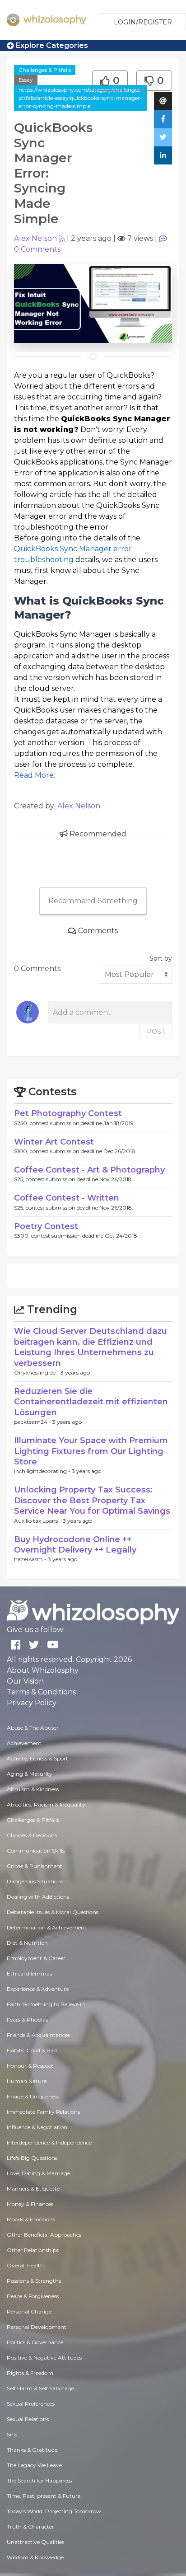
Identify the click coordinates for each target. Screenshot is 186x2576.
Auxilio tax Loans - (38, 1521)
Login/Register (143, 22)
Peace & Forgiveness (33, 2296)
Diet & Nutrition (27, 1943)
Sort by (161, 958)
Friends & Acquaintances (38, 2035)
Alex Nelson (35, 238)
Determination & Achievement (47, 1927)
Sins (12, 2434)
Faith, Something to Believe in (46, 2004)
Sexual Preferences (31, 2404)
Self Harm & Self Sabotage (40, 2388)
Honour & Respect (30, 2066)
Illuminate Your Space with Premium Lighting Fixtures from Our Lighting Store (91, 1451)
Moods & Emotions (31, 2219)
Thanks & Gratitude (32, 2450)
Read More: (35, 775)
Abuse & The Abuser (33, 1728)
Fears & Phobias (27, 2020)
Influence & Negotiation (37, 2127)
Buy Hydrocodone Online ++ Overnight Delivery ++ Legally (75, 1545)
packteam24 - (33, 1422)
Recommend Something (93, 901)
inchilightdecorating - (43, 1471)
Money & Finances (30, 2204)
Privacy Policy (32, 1703)
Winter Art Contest (54, 1142)
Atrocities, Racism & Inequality (46, 1804)
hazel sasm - (31, 1559)
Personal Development (37, 2327)
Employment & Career (36, 1958)
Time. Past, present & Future (44, 2496)
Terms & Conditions (41, 1692)
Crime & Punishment (35, 1866)
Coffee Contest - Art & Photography (89, 1170)
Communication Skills (36, 1851)
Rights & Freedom (30, 2373)
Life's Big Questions (32, 2158)
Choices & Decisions (32, 1835)
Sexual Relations (28, 2419)
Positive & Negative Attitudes (44, 2358)
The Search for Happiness (39, 2480)
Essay (26, 80)
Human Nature (27, 2081)
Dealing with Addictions (38, 1897)
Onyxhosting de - (37, 1372)
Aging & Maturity (30, 1774)
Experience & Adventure (38, 1989)
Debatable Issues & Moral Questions (53, 1912)
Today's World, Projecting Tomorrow (54, 2511)
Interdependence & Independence (49, 2142)
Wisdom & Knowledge (35, 2557)
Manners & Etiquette (33, 2189)
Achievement (24, 1743)
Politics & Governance (35, 2342)
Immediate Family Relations (43, 2112)
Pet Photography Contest (68, 1113)
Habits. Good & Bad (32, 2050)
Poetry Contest (46, 1226)
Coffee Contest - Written (67, 1198)
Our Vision (25, 1681)
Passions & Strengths (34, 2281)
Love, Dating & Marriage (38, 2173)
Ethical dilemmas (29, 1973)
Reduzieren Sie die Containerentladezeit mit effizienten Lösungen (91, 1402)
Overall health (25, 2265)
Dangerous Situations (35, 1881)
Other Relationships (33, 2250)
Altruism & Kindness (33, 1789)
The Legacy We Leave (34, 2465)
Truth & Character (30, 2527)
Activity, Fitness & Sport (37, 1758)
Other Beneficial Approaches (44, 2235)
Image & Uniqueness (33, 2096)
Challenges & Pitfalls (45, 70)
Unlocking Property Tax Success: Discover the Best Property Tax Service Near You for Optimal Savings (92, 1500)
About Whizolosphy (43, 1670)
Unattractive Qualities (35, 2542)
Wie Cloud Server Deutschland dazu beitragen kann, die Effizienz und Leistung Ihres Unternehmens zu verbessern (91, 1347)
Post (156, 1032)
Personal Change (29, 2311)
